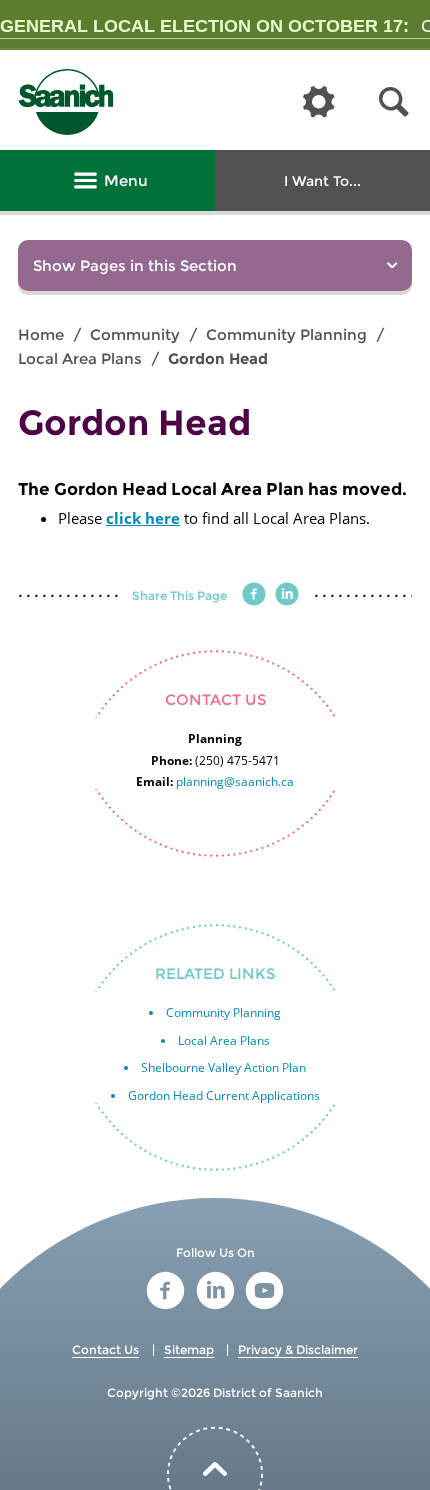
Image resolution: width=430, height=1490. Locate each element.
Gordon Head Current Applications (224, 1095)
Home (41, 334)
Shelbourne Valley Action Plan (223, 1067)
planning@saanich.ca (235, 781)
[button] (394, 102)
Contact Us (105, 1349)
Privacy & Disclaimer (298, 1349)
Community (135, 334)
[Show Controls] (319, 103)
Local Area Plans (80, 358)
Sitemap (189, 1349)
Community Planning (286, 334)
